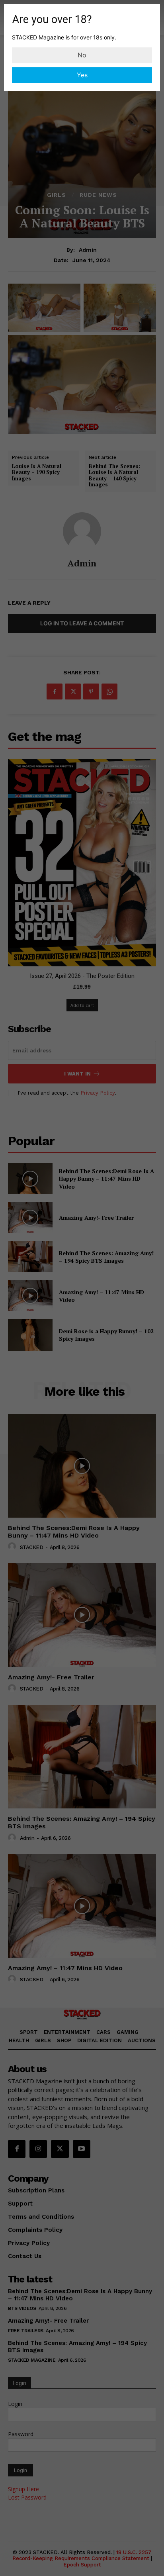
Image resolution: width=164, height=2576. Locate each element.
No (82, 55)
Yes (82, 75)
